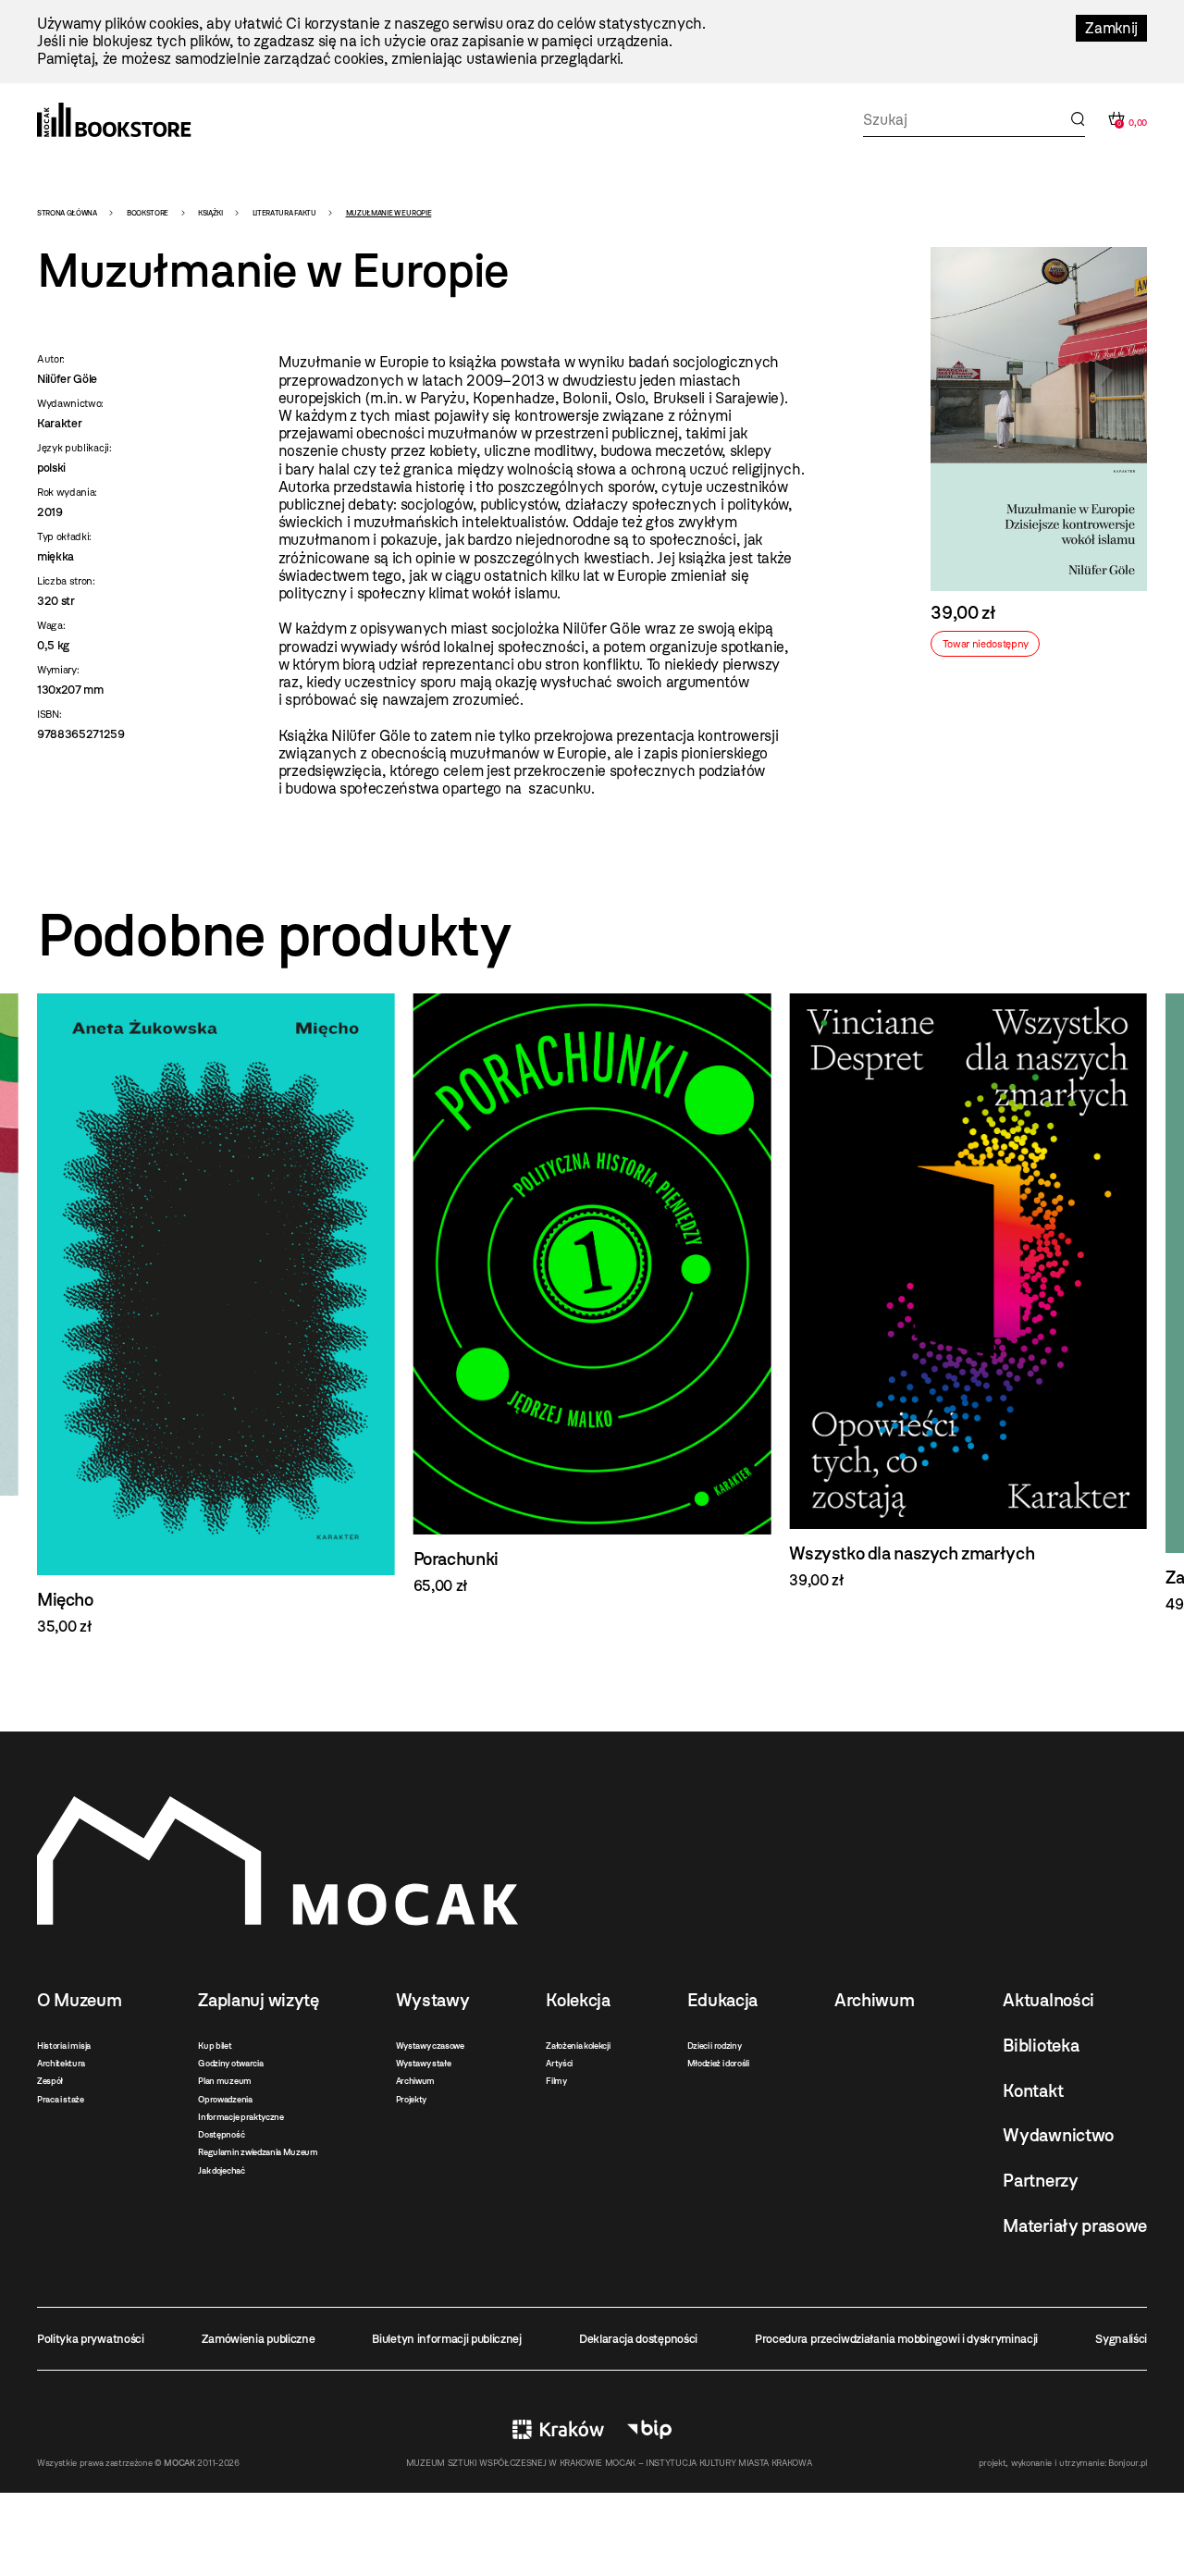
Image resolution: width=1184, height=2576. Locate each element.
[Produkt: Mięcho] (216, 1314)
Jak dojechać (221, 2170)
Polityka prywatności (91, 2339)
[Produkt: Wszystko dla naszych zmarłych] (968, 1291)
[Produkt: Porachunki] (592, 1294)
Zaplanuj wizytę (258, 2000)
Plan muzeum (224, 2081)
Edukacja (722, 2000)
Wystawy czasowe (430, 2046)
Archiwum (415, 2081)
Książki (210, 213)
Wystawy (433, 2000)
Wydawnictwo (1058, 2135)
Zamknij (1111, 28)
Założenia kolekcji (578, 2046)
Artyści (559, 2063)
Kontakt (1033, 2091)
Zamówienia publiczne (259, 2339)
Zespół (50, 2081)
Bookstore (148, 213)
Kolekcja (578, 2000)
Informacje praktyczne (240, 2117)
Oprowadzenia (225, 2099)
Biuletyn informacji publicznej (446, 2339)
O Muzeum (79, 2000)
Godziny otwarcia (230, 2063)
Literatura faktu (284, 213)
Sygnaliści (1121, 2339)
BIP (649, 2429)
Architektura (61, 2063)
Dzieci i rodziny (715, 2046)
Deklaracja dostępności (638, 2339)
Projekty (411, 2099)
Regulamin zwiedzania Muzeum (258, 2152)
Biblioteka (1041, 2046)
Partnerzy (1040, 2181)
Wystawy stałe (424, 2063)
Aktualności (1048, 2000)
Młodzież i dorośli (718, 2063)
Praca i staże (61, 2099)
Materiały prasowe (1075, 2226)
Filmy (556, 2081)
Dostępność (221, 2134)
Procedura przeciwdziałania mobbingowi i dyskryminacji (896, 2339)
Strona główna (67, 213)
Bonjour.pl (1128, 2463)
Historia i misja (64, 2046)
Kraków (558, 2429)
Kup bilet (215, 2046)
